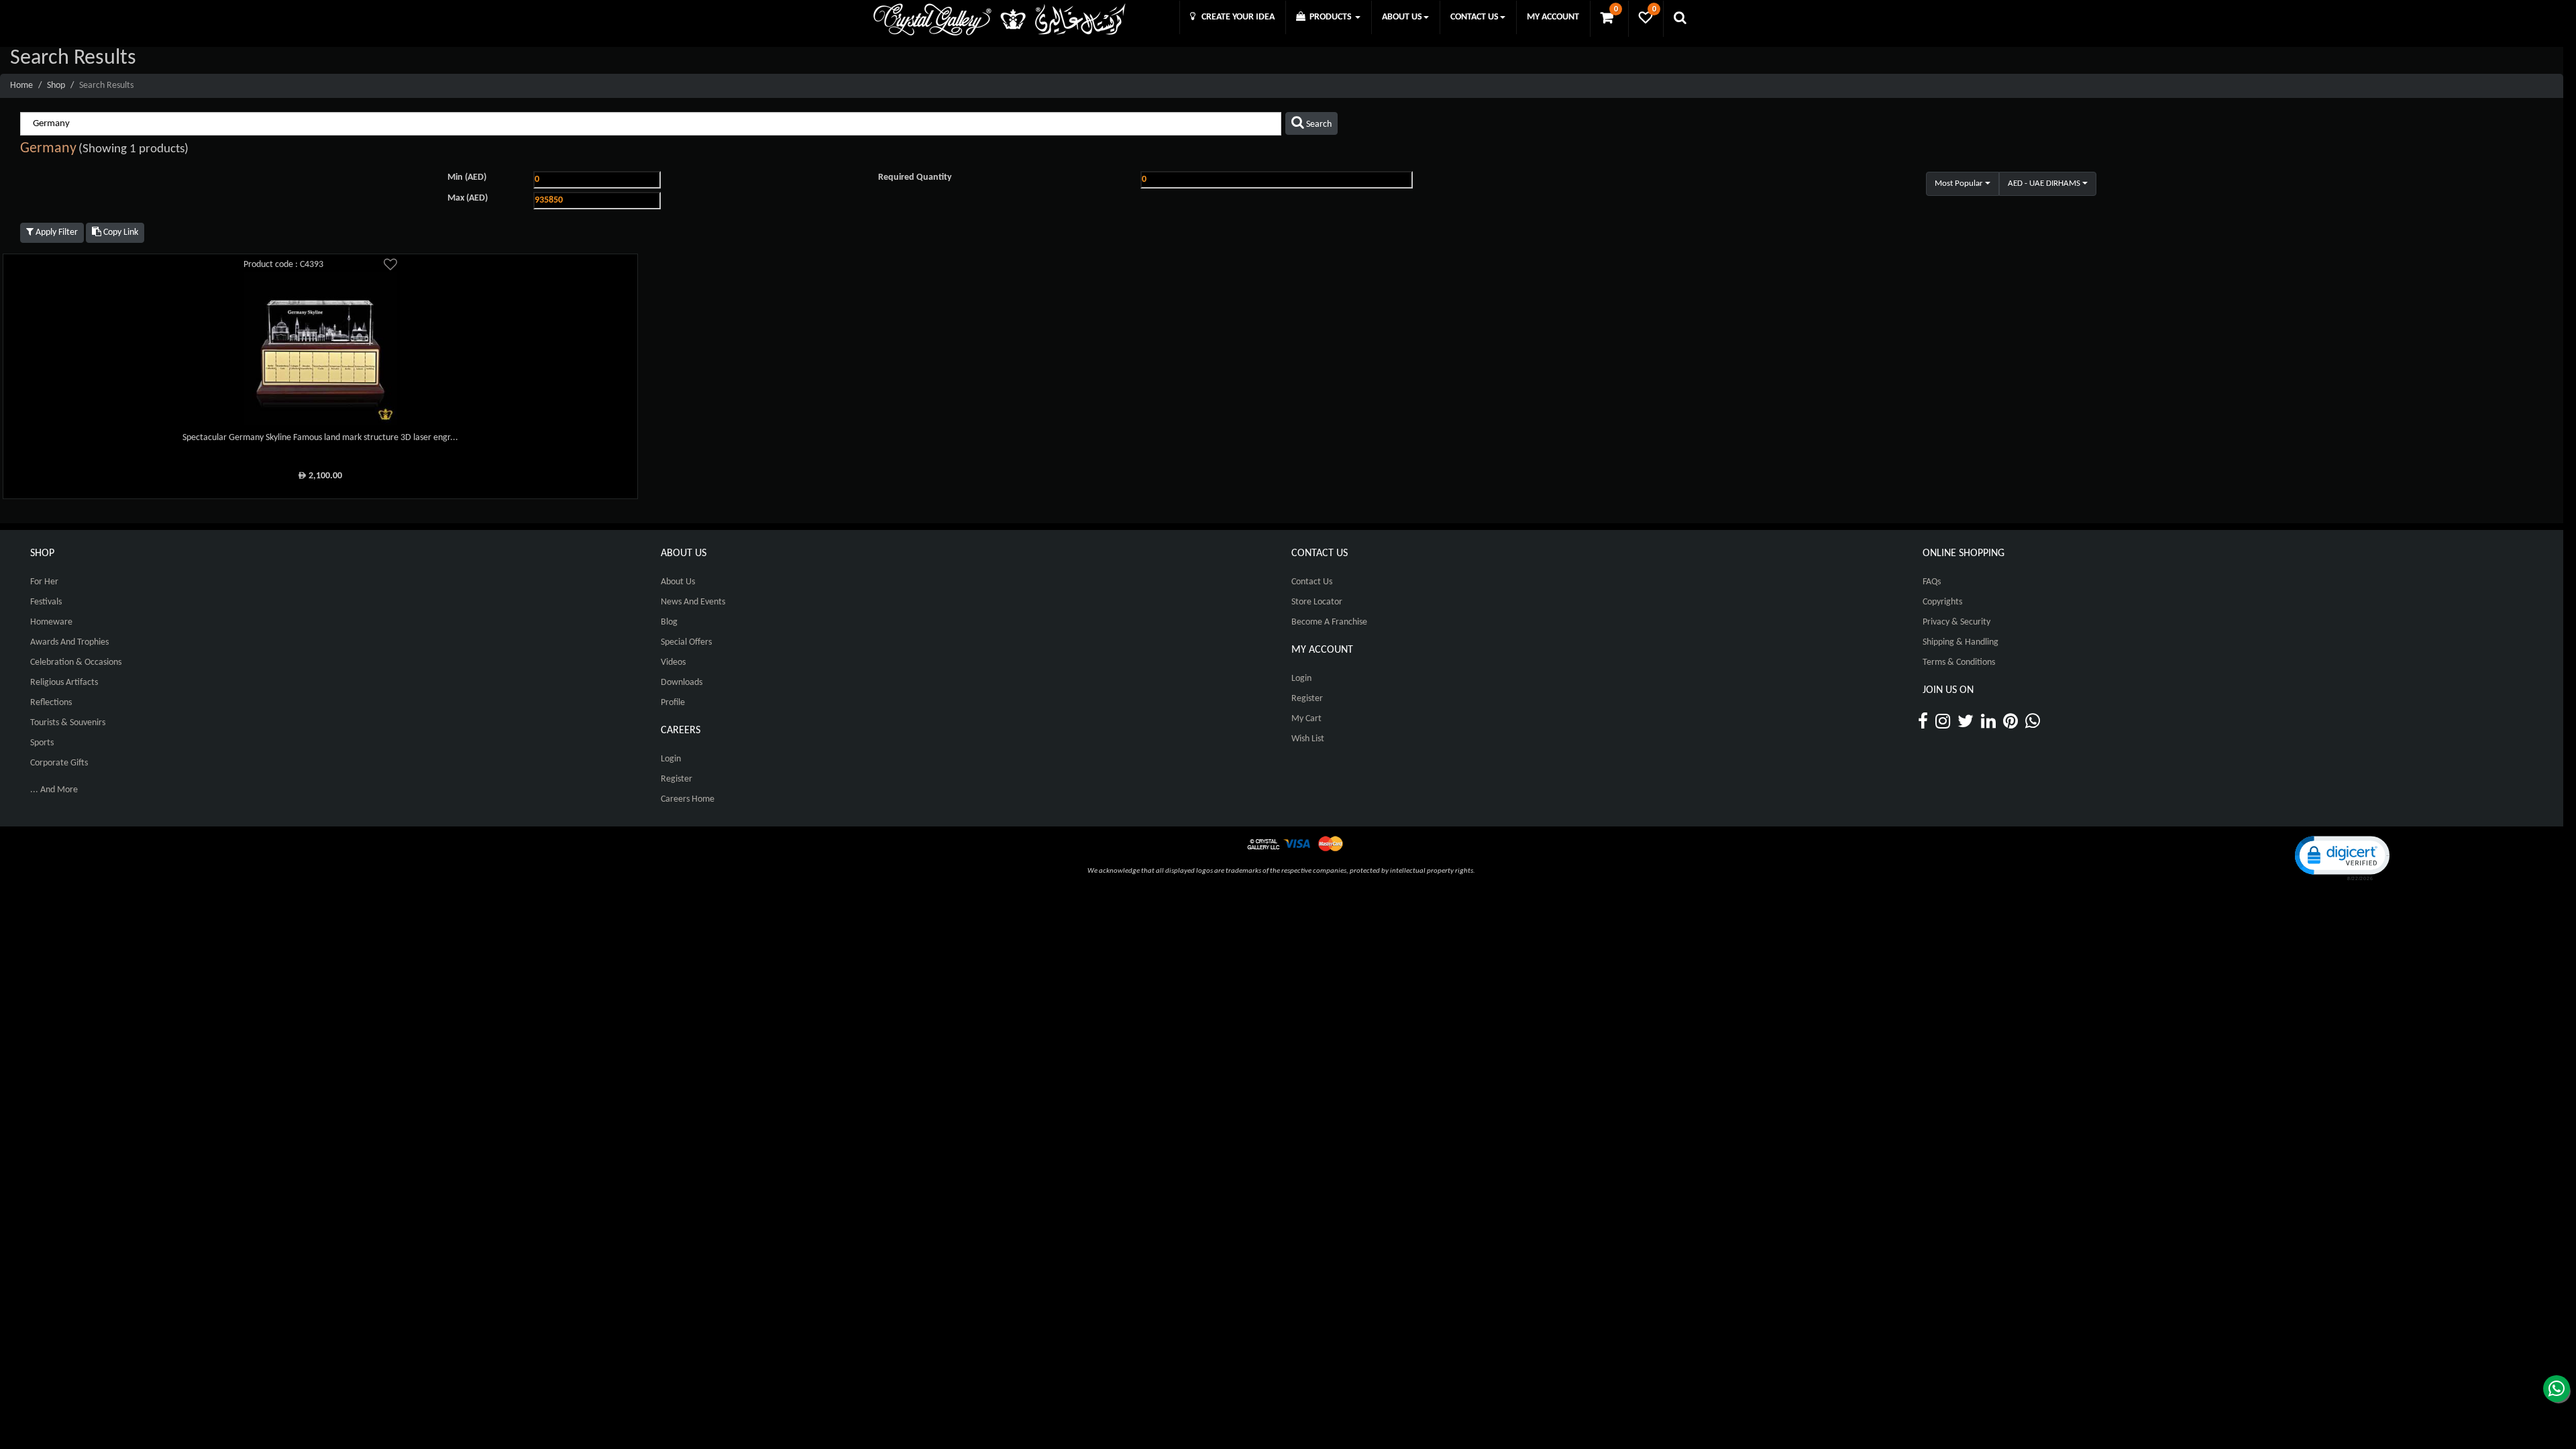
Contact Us (1312, 582)
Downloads (682, 683)
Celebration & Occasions (76, 662)
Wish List (1308, 739)
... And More (54, 790)
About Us (678, 582)
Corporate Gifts (59, 763)
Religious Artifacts (64, 683)
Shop (56, 86)
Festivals (46, 602)
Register (677, 779)
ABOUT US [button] (1402, 17)
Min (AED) (467, 177)
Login (671, 759)
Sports (42, 743)
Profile (673, 703)
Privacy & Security (1956, 622)
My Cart (1306, 719)
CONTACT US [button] (1474, 17)
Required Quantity (915, 177)
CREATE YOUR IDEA (1235, 17)
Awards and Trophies (69, 642)
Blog (669, 622)
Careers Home (688, 799)
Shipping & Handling (1961, 642)
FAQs (1932, 582)
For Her (44, 582)
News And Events (693, 602)
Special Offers (686, 642)
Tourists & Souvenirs (68, 723)
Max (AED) (468, 198)
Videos (673, 662)
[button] (2341, 857)
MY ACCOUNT (1553, 17)
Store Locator (1317, 602)
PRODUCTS (1330, 17)
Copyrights (1942, 602)
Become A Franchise (1329, 622)
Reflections (51, 703)
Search (1318, 124)
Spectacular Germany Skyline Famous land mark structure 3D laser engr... (320, 438)
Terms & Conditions (1959, 662)
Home (21, 86)
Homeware (51, 622)
